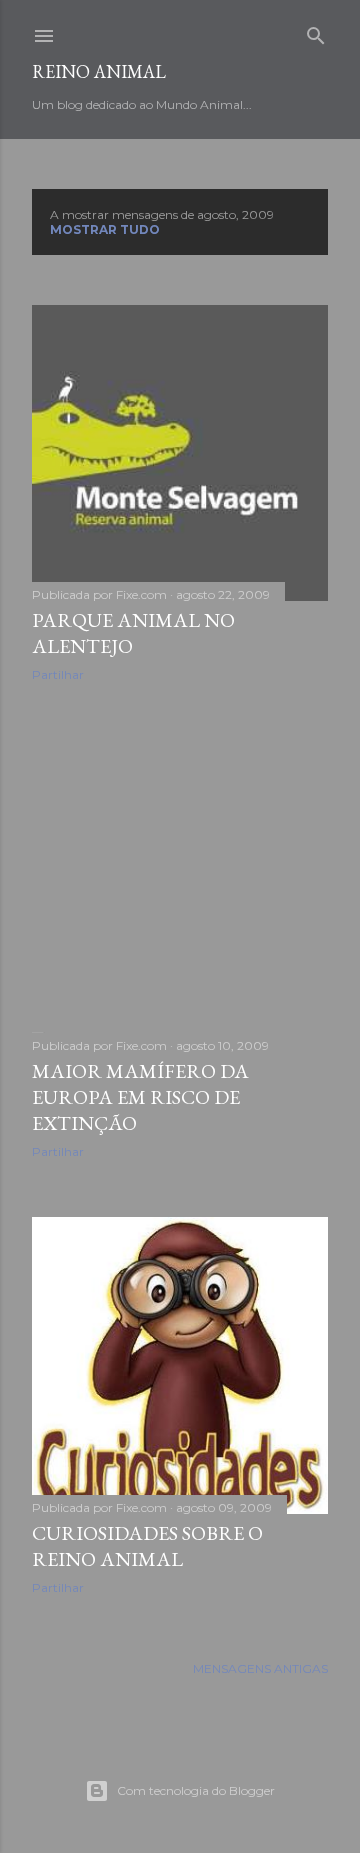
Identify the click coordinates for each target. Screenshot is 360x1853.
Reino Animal (99, 71)
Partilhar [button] (58, 674)
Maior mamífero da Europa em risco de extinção (140, 1097)
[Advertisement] (180, 857)
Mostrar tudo (105, 229)
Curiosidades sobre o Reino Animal (147, 1546)
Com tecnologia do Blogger (196, 1790)
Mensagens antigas (260, 1668)
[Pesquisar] (316, 31)
